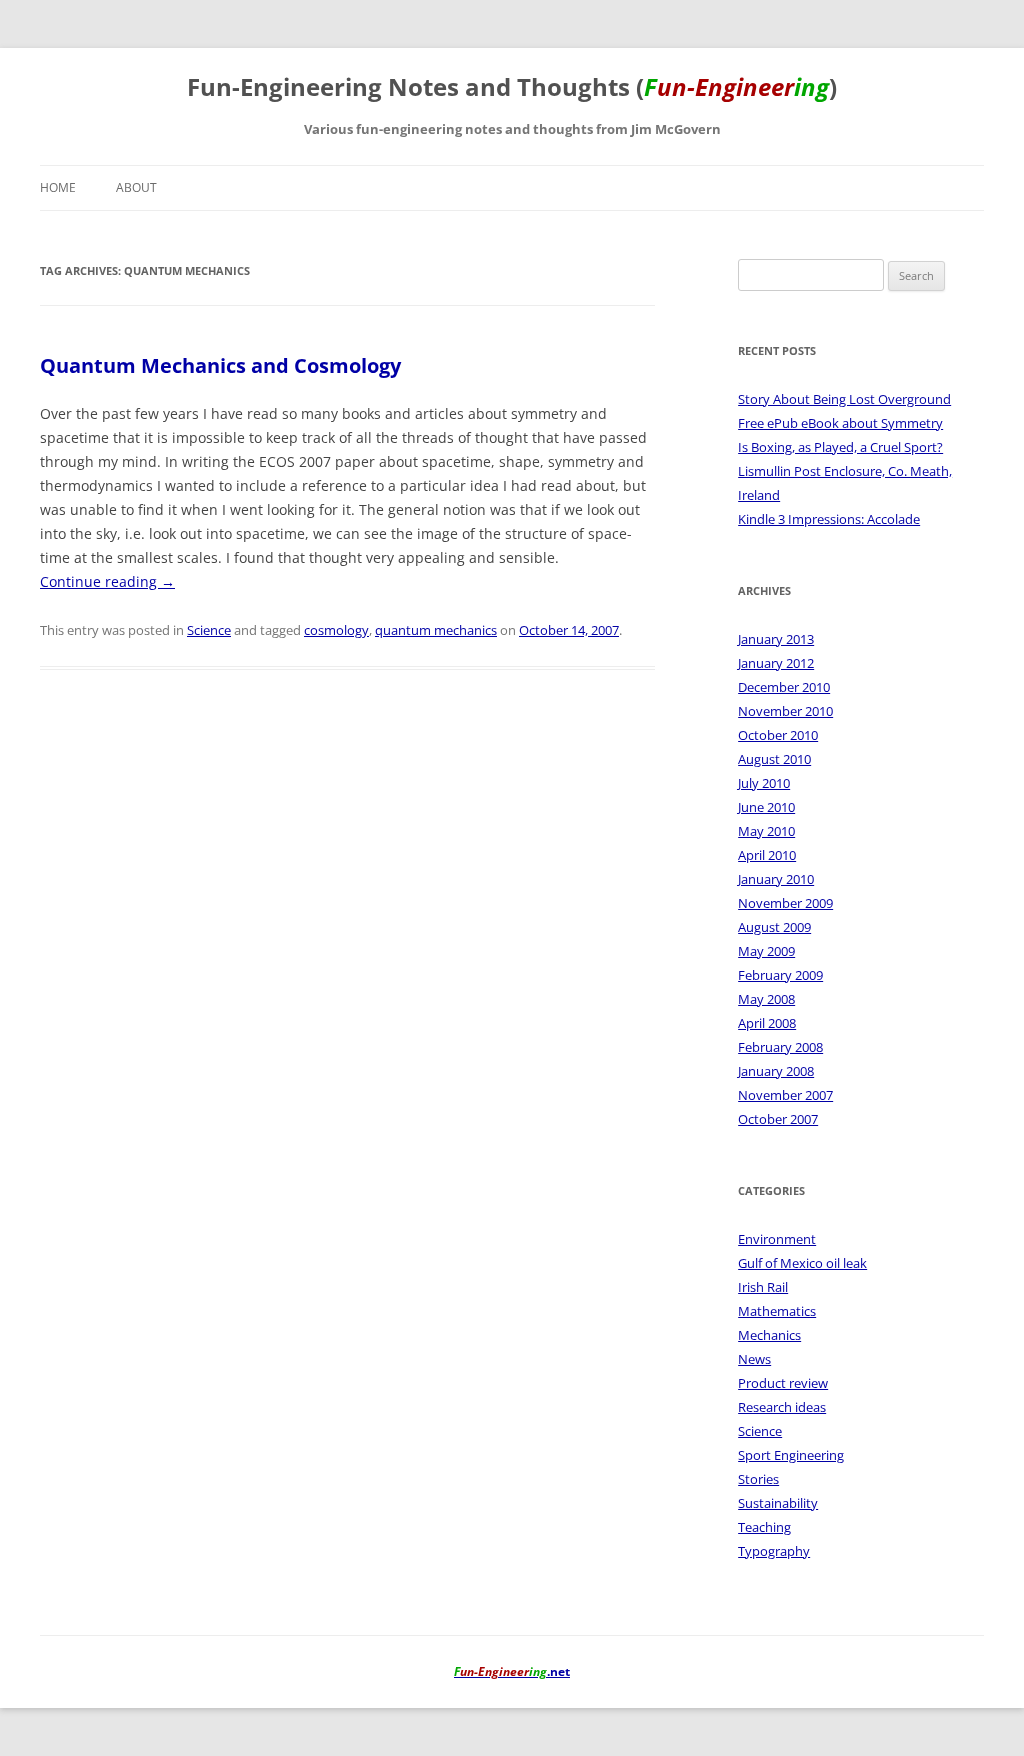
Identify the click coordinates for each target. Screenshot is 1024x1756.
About (136, 187)
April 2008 (767, 1023)
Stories (758, 1479)
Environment (777, 1239)
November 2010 (785, 711)
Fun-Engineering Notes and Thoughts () (512, 87)
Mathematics (777, 1311)
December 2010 (784, 687)
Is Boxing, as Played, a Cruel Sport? (840, 447)
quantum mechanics (436, 630)
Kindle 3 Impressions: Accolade (829, 519)
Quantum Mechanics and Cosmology (220, 365)
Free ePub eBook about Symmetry (840, 423)
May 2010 (766, 831)
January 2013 (776, 639)
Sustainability (778, 1503)
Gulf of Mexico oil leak (802, 1263)
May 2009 (766, 951)
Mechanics (769, 1335)
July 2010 (764, 783)
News (754, 1359)
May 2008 (766, 999)
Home (58, 187)
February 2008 (780, 1047)
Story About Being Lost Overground (844, 399)
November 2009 (785, 903)
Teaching (764, 1527)
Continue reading (107, 581)
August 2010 (774, 759)
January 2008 (776, 1071)
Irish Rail (763, 1287)
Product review (783, 1383)
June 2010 (766, 807)
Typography (774, 1551)
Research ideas (782, 1407)
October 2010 (778, 735)
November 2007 (785, 1095)
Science (209, 630)
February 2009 (780, 975)
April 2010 (767, 855)
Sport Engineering (791, 1455)
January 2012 (776, 663)
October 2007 (778, 1119)
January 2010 (776, 879)
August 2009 (774, 927)
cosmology (336, 630)
